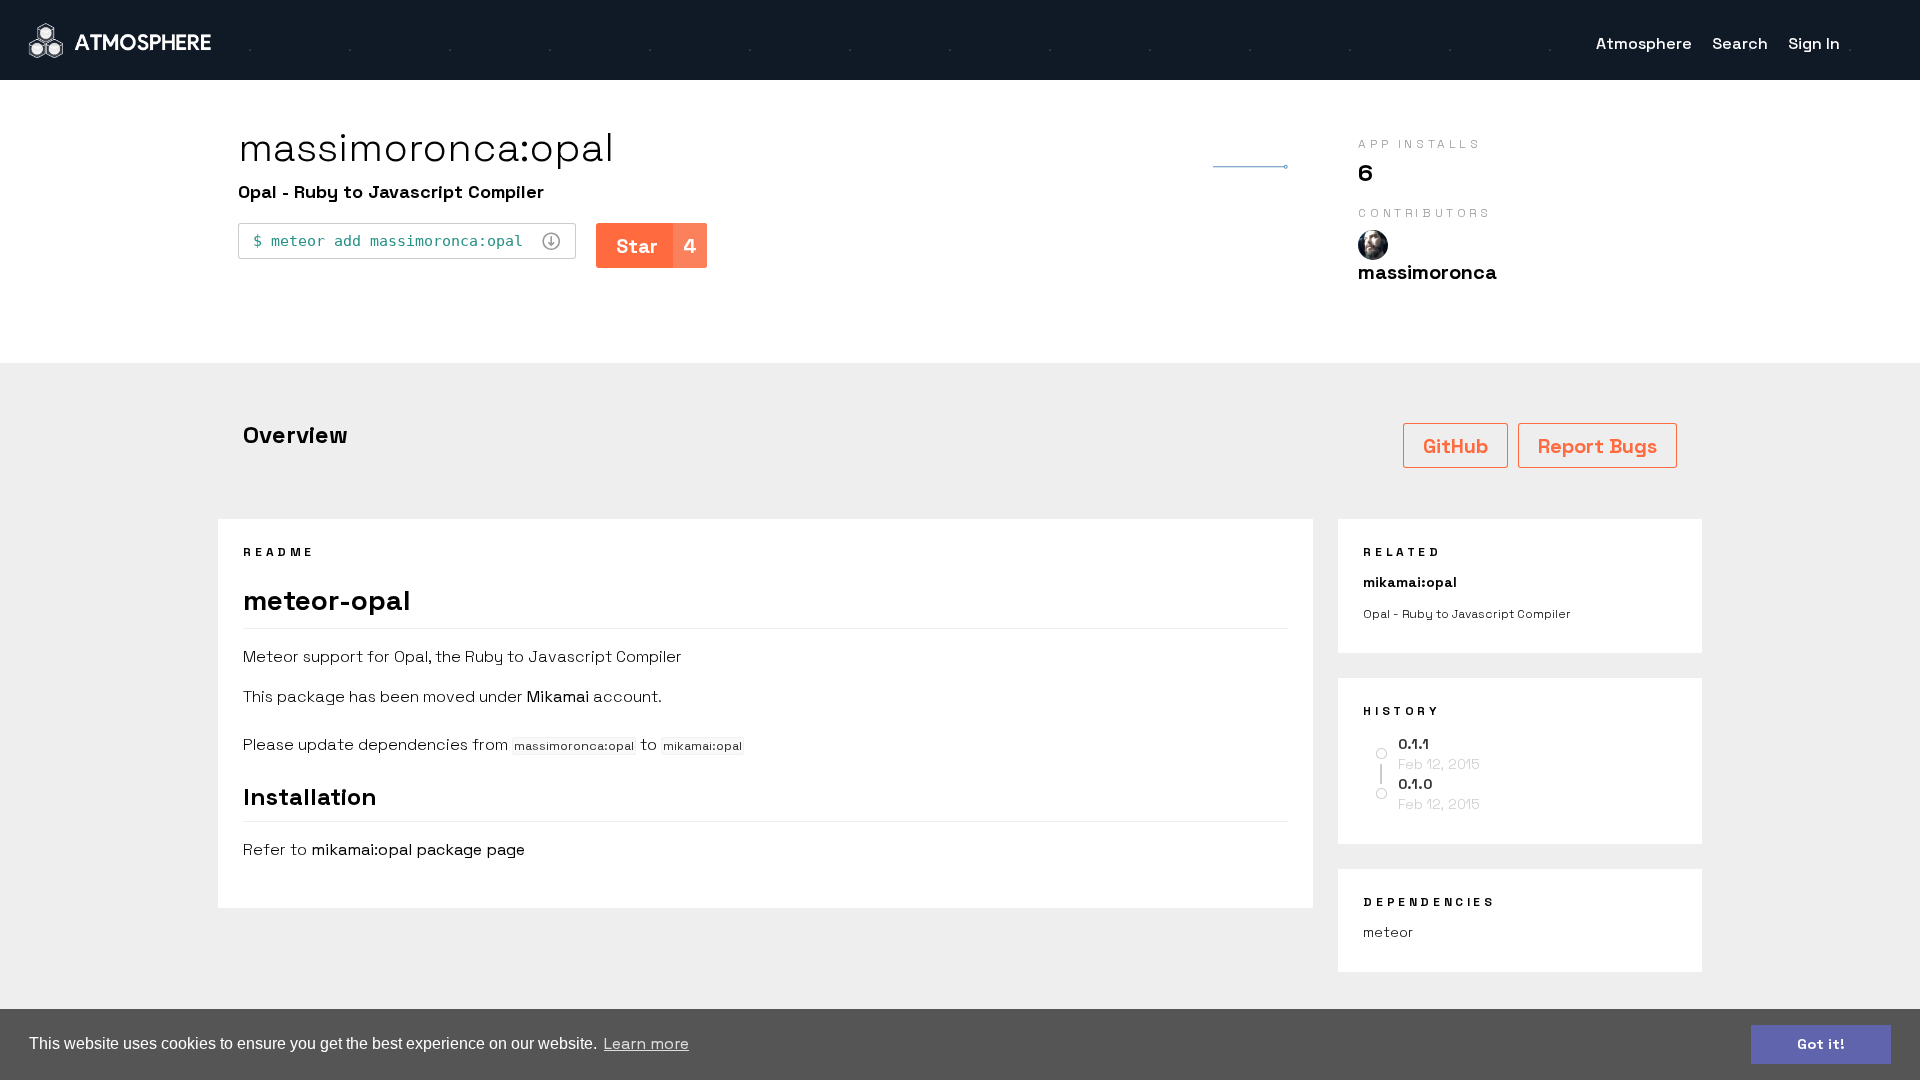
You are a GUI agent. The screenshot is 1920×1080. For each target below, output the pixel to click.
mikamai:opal (1410, 582)
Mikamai (558, 696)
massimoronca (1427, 272)
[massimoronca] (1373, 245)
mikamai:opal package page (418, 849)
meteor (1388, 932)
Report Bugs (1597, 446)
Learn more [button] (646, 1043)
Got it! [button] (1821, 1044)
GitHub (1455, 446)
